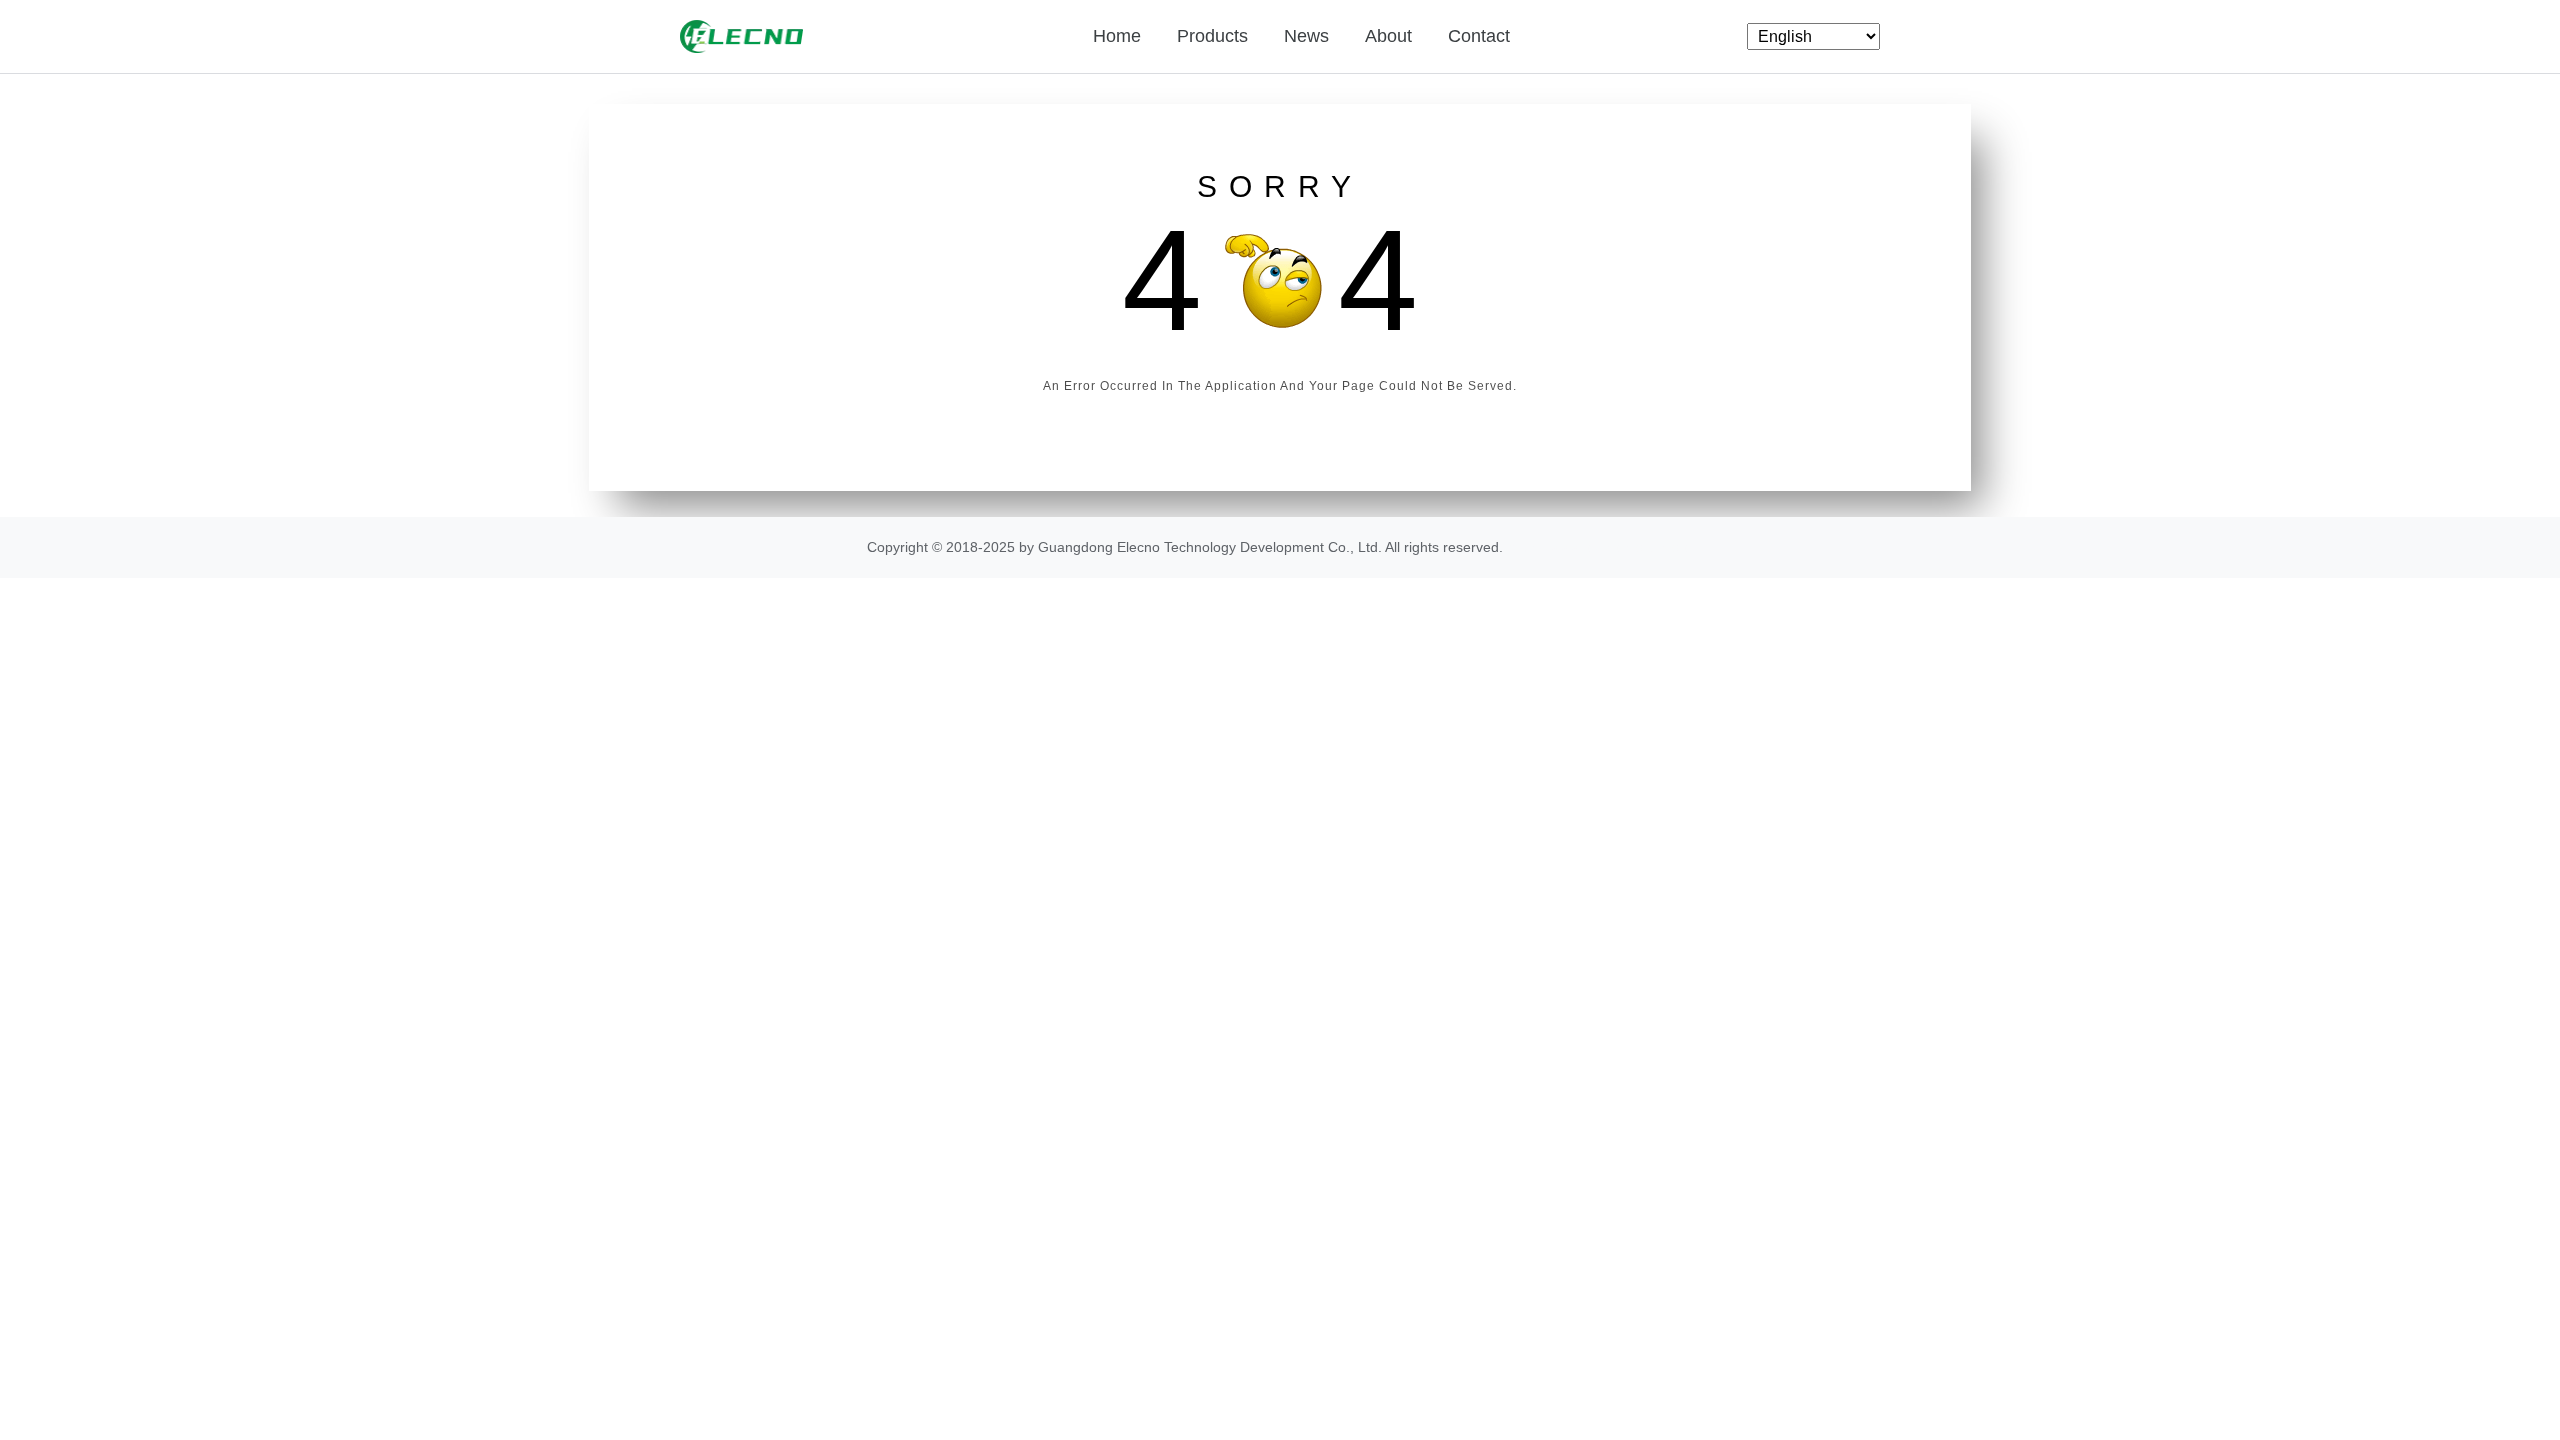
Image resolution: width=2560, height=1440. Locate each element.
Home (1117, 36)
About (1388, 36)
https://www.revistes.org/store (1600, 547)
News (1306, 36)
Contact (1479, 36)
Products (1212, 36)
